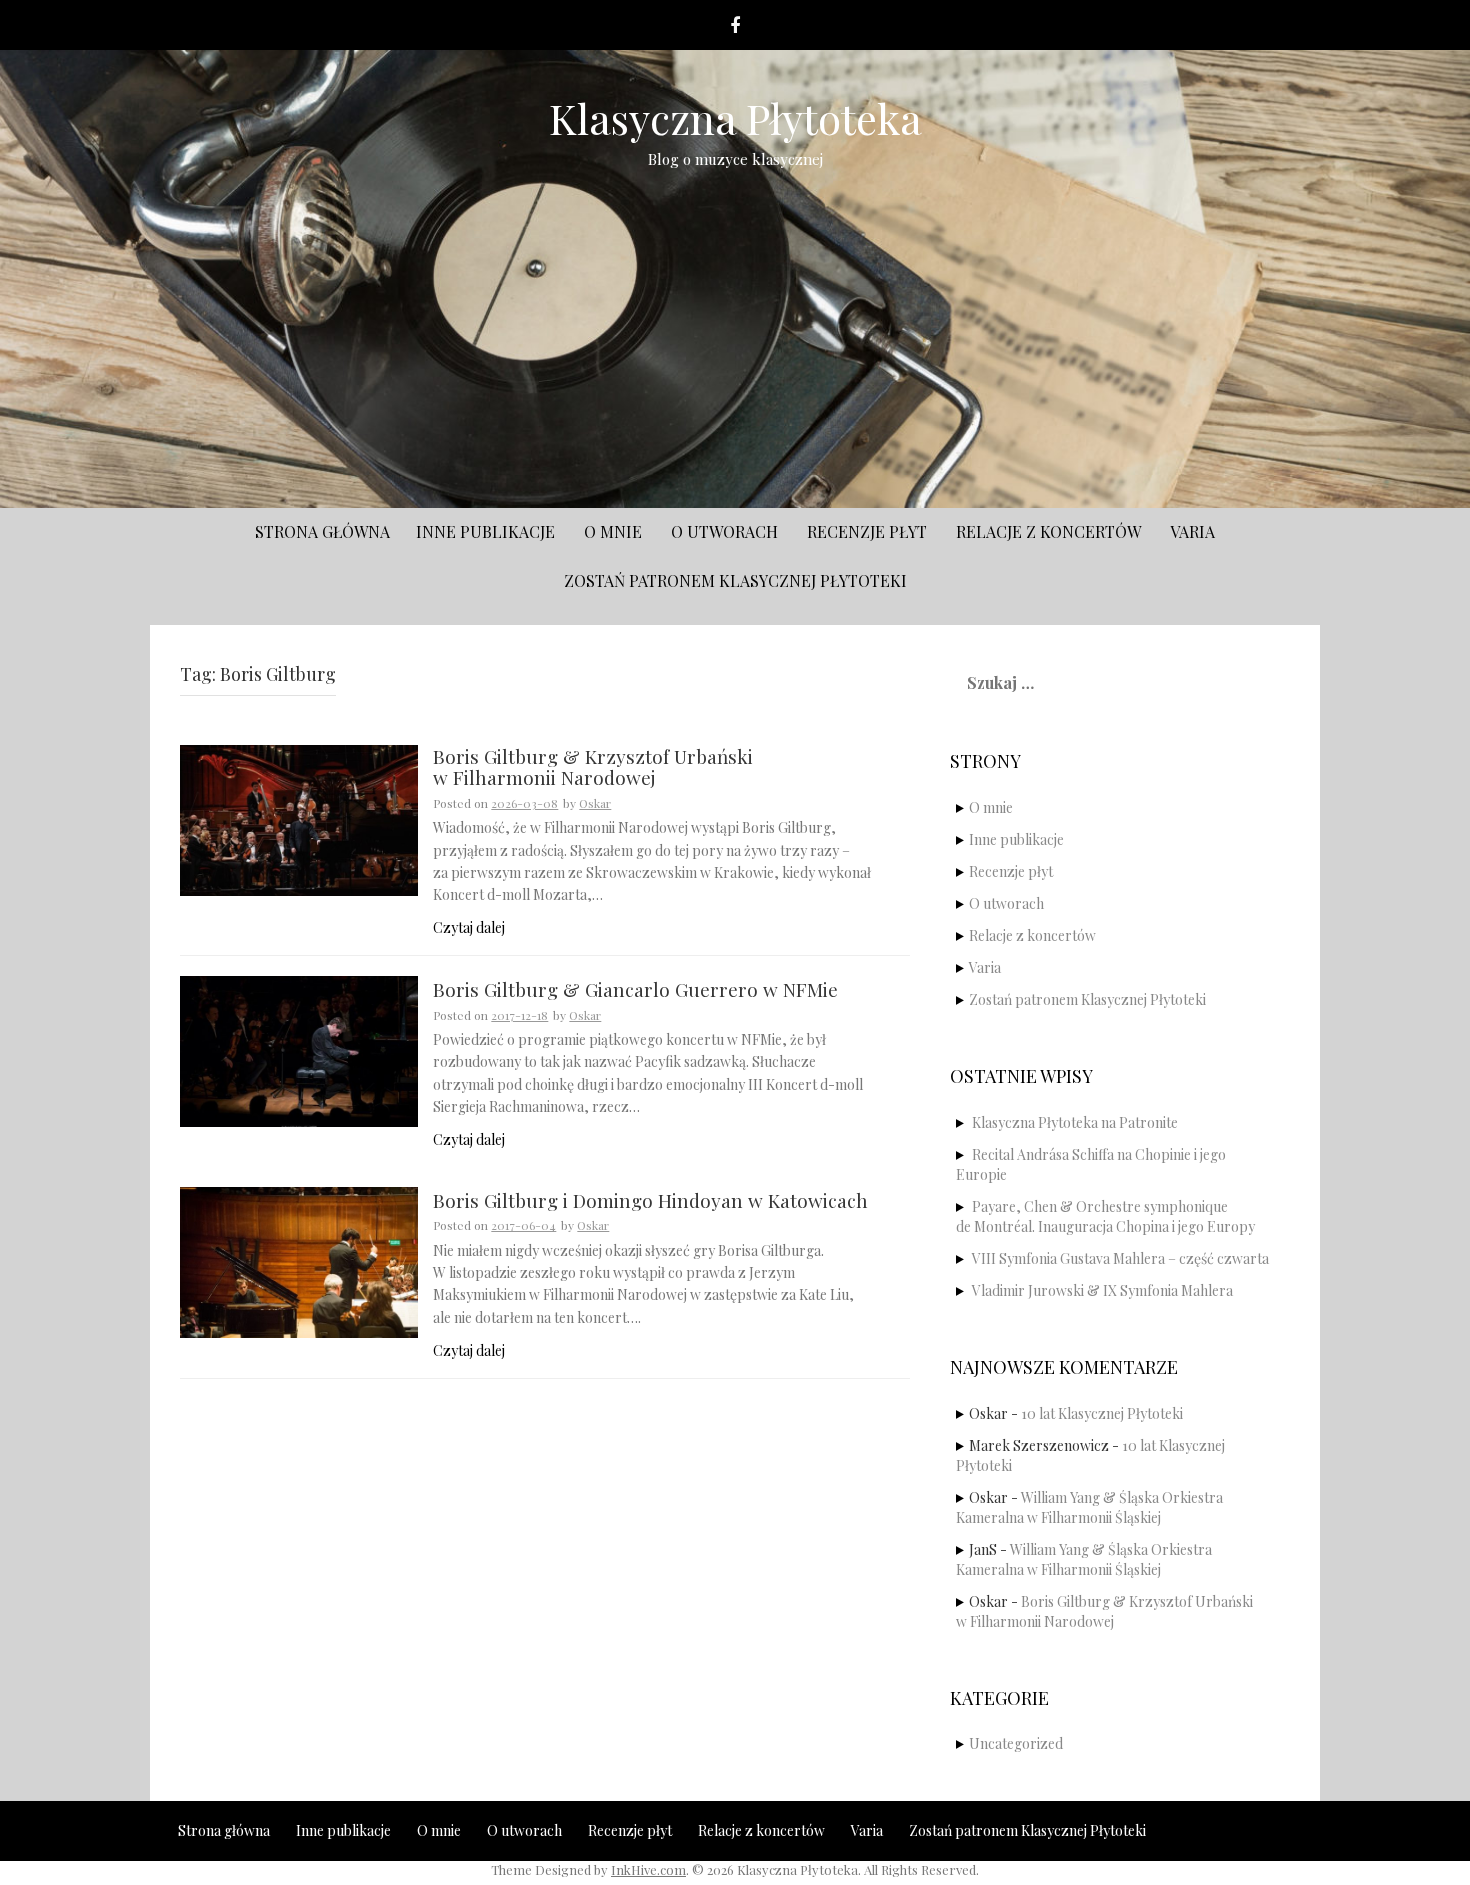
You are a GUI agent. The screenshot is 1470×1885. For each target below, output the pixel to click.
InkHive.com (648, 1869)
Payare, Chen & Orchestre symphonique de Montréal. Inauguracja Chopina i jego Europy (1105, 1216)
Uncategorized (1016, 1743)
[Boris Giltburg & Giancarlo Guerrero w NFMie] (299, 1049)
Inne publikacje (485, 531)
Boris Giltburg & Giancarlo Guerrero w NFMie (635, 990)
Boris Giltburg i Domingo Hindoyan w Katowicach (650, 1201)
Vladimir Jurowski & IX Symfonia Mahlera (1102, 1290)
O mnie (613, 531)
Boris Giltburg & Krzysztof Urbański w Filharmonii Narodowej (593, 768)
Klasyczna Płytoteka (735, 118)
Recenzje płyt (867, 531)
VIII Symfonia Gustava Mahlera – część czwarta (1120, 1258)
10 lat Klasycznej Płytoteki (1102, 1413)
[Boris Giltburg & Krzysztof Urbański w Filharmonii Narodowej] (299, 818)
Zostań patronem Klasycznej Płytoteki (735, 580)
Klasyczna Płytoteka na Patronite (1075, 1122)
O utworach (724, 531)
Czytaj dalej (469, 927)
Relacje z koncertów (1048, 531)
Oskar (595, 803)
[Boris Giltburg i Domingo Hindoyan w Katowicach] (299, 1260)
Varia (1192, 531)
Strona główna (322, 531)
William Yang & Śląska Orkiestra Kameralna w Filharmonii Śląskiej (1089, 1507)
